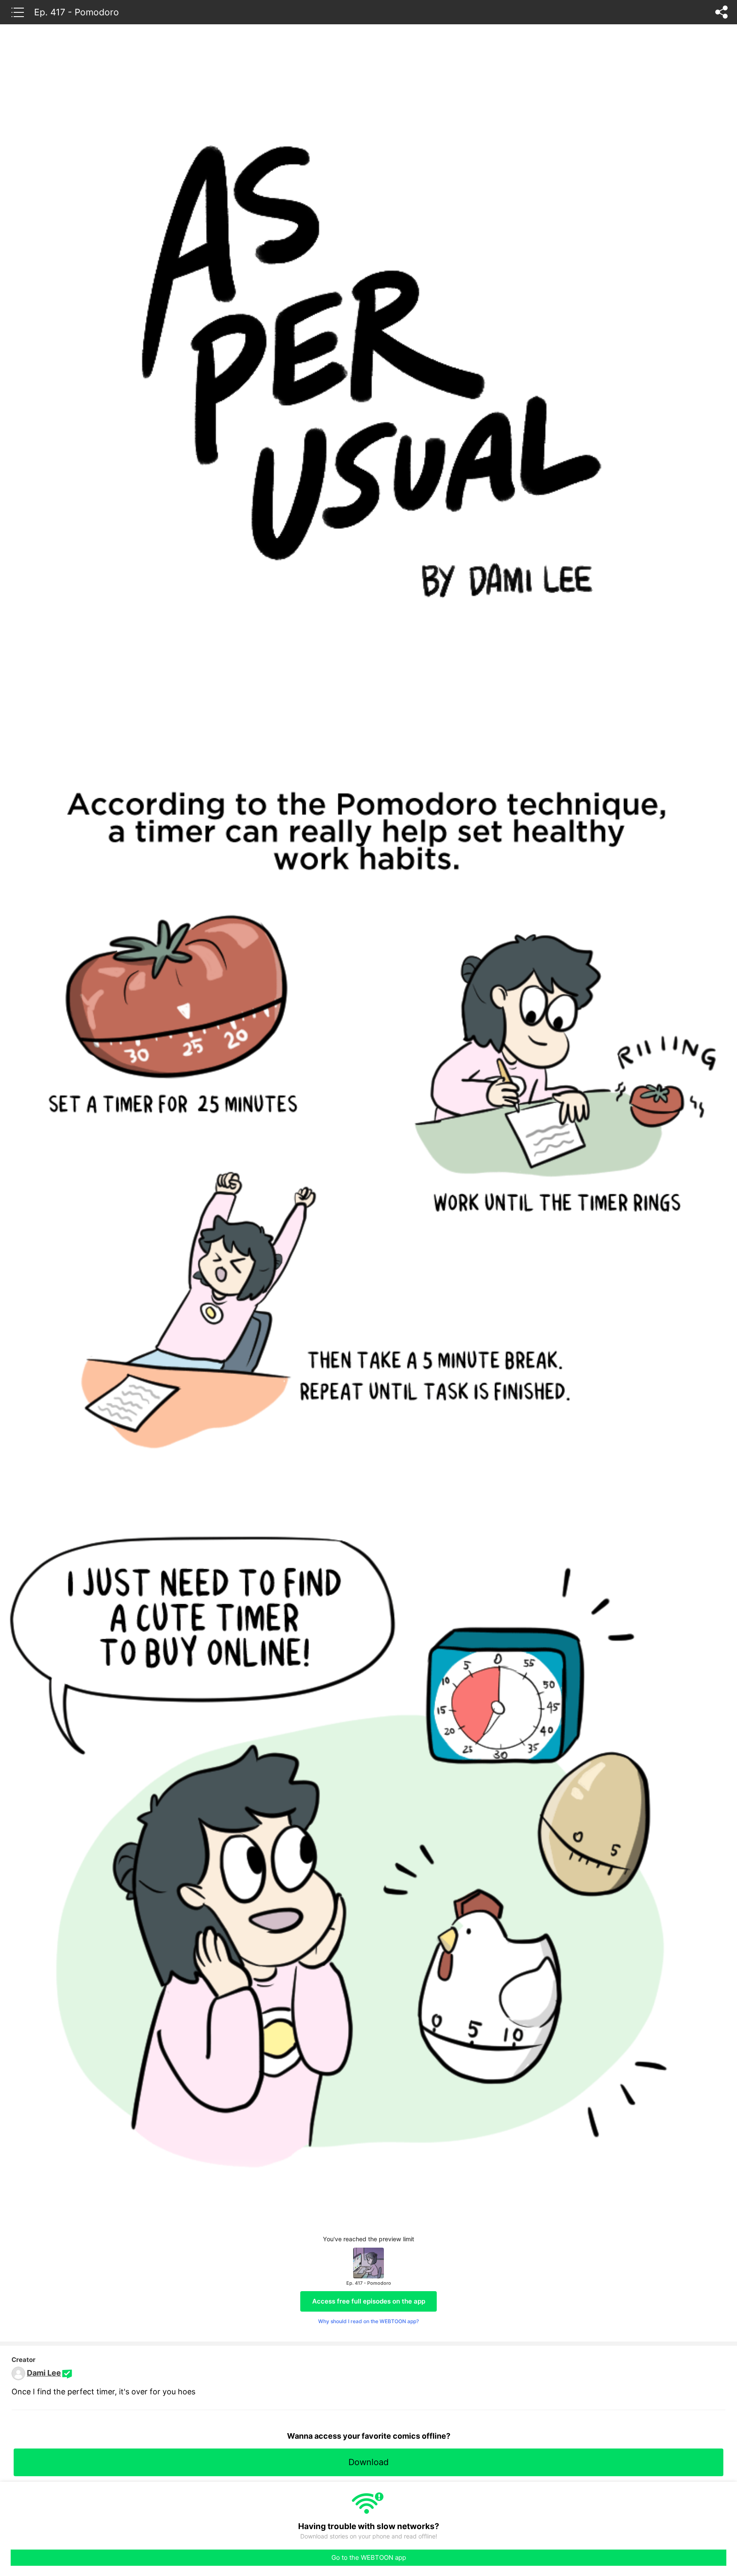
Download (368, 2462)
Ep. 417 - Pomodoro (77, 12)
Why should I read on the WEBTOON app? (368, 2321)
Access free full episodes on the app (369, 2301)
